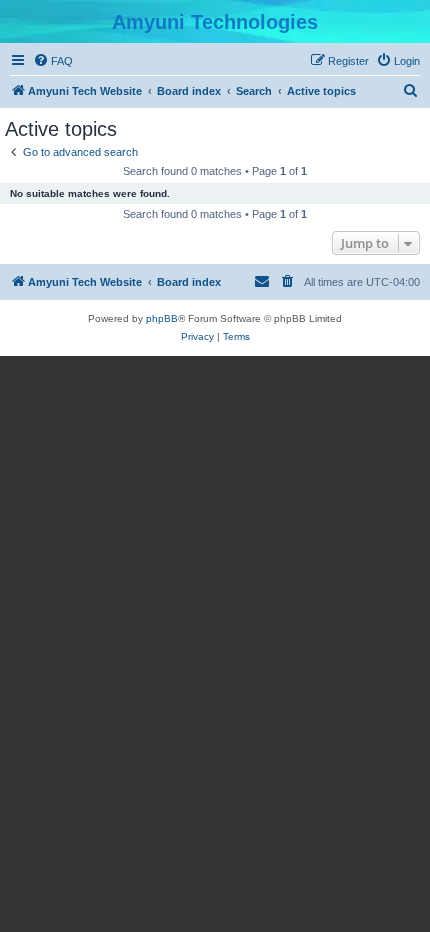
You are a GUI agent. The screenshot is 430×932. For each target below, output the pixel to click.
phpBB (162, 318)
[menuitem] (53, 61)
